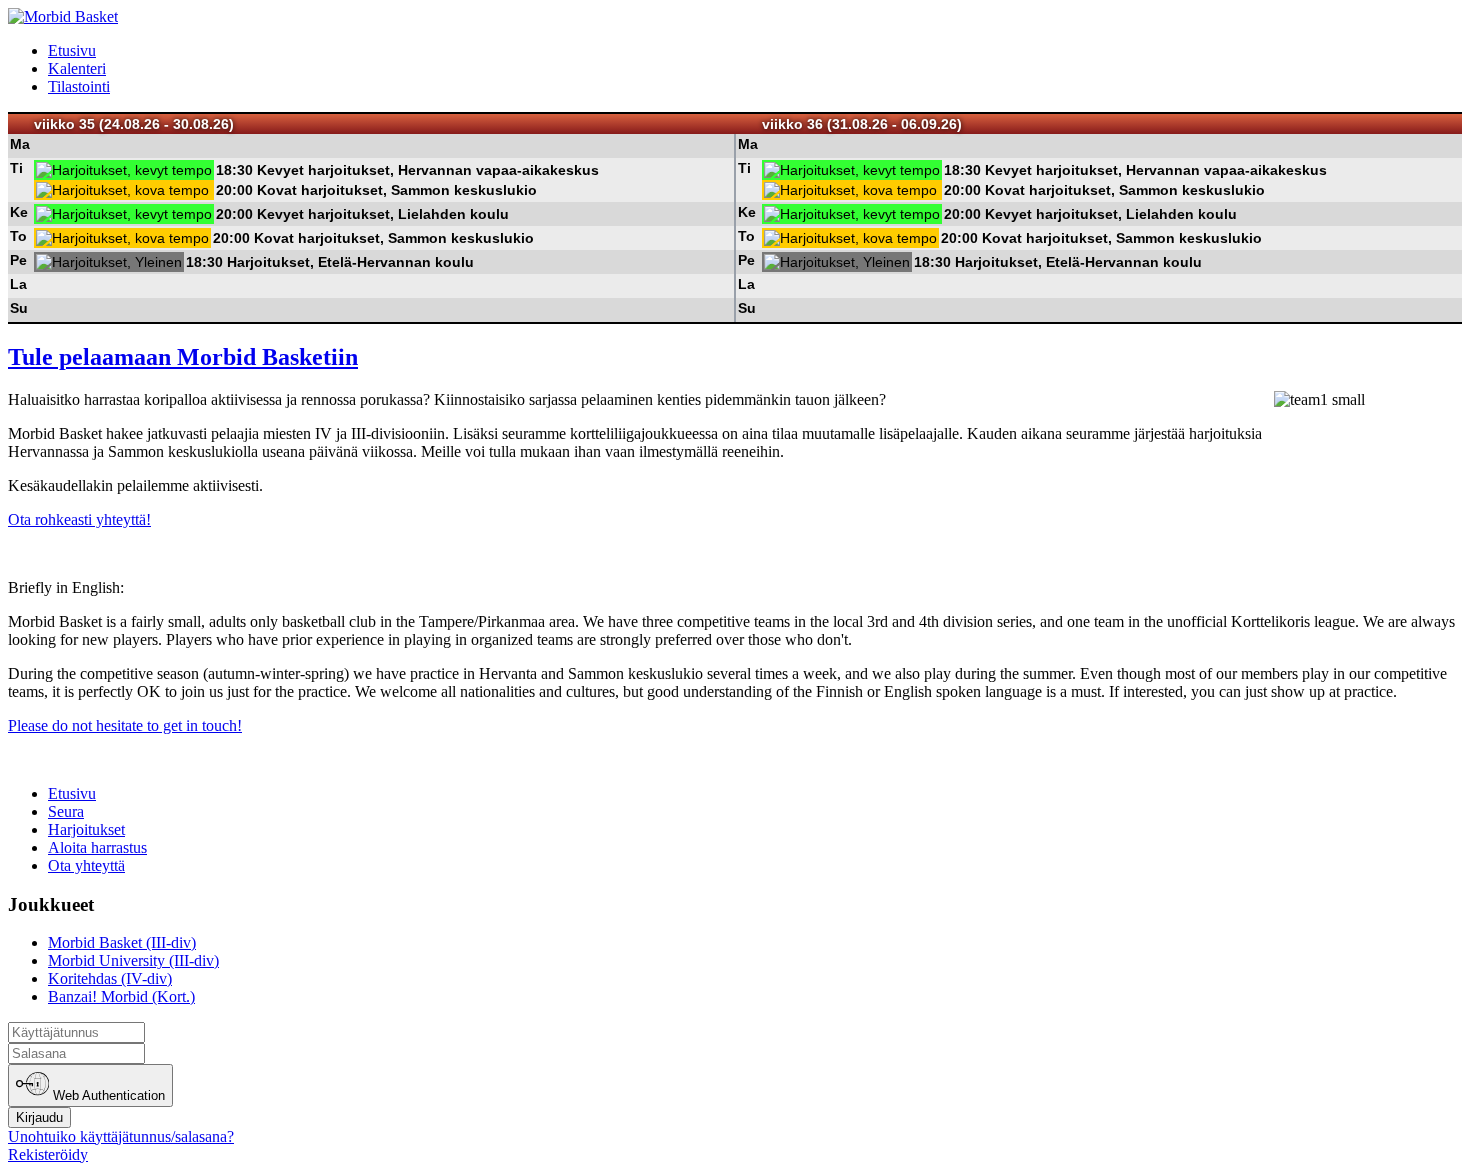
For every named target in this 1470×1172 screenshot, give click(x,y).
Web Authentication (107, 1096)
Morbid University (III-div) (133, 960)
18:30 (234, 170)
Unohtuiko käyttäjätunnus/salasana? (121, 1136)
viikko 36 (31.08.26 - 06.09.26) (862, 124)
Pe (18, 260)
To (18, 236)
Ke (19, 212)
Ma (20, 144)
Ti (16, 168)
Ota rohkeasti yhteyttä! (79, 519)
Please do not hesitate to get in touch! (125, 725)
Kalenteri (77, 68)
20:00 (234, 190)
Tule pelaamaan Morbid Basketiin (183, 357)
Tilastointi (79, 86)
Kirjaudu (39, 1117)
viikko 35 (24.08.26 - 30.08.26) (134, 124)
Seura (66, 811)
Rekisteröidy (48, 1154)
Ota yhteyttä (86, 865)
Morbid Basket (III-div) (122, 942)
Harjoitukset (86, 829)
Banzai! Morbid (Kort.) (121, 996)
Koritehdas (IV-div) (110, 978)
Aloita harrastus (97, 847)
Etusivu (72, 50)
